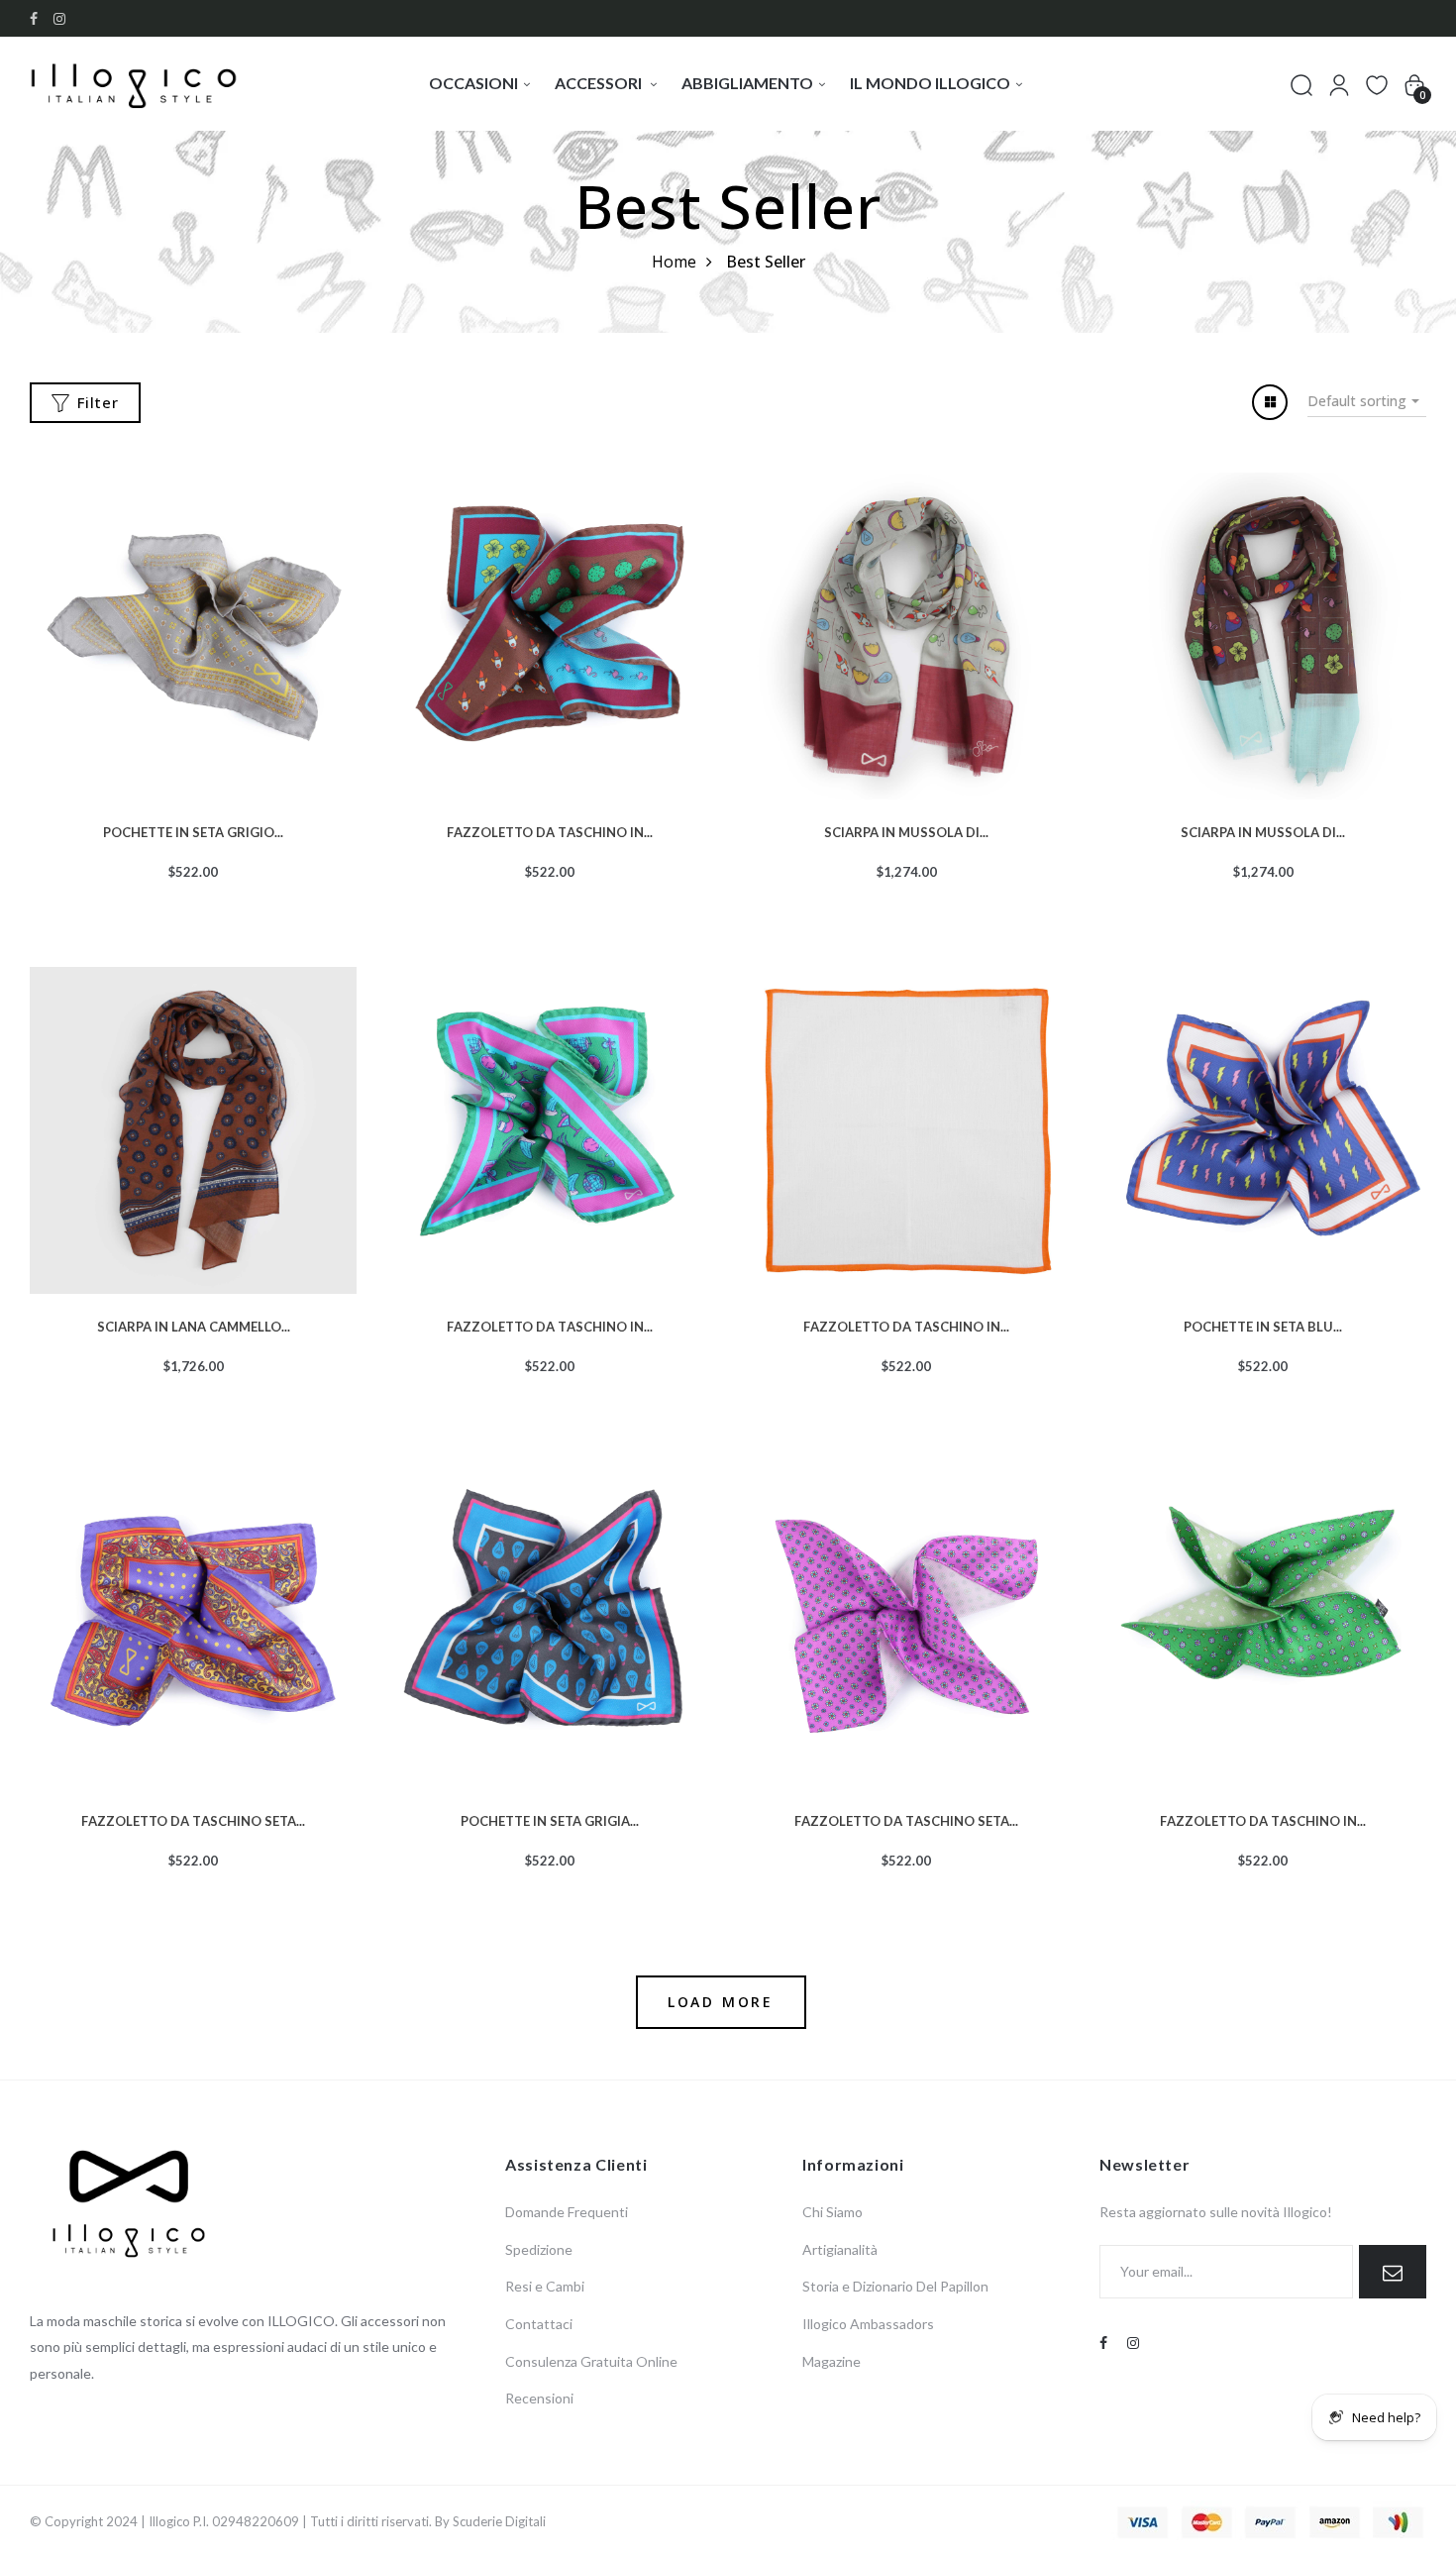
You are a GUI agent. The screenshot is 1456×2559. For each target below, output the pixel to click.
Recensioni (539, 2398)
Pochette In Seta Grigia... (550, 1819)
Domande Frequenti (567, 2212)
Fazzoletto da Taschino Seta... (193, 1819)
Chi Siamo (832, 2212)
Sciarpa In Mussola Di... (906, 830)
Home (674, 262)
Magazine (832, 2361)
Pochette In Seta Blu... (1263, 1325)
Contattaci (539, 2324)
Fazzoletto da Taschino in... (550, 1325)
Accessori (600, 83)
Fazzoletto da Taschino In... (550, 830)
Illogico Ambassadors (868, 2324)
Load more (721, 2002)
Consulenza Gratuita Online (591, 2361)
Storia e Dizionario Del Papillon (895, 2286)
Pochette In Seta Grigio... (193, 830)
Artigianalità (840, 2249)
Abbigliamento (747, 83)
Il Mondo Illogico (930, 83)
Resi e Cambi (545, 2286)
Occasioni (473, 83)
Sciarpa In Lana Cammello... (194, 1325)
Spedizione (539, 2249)
